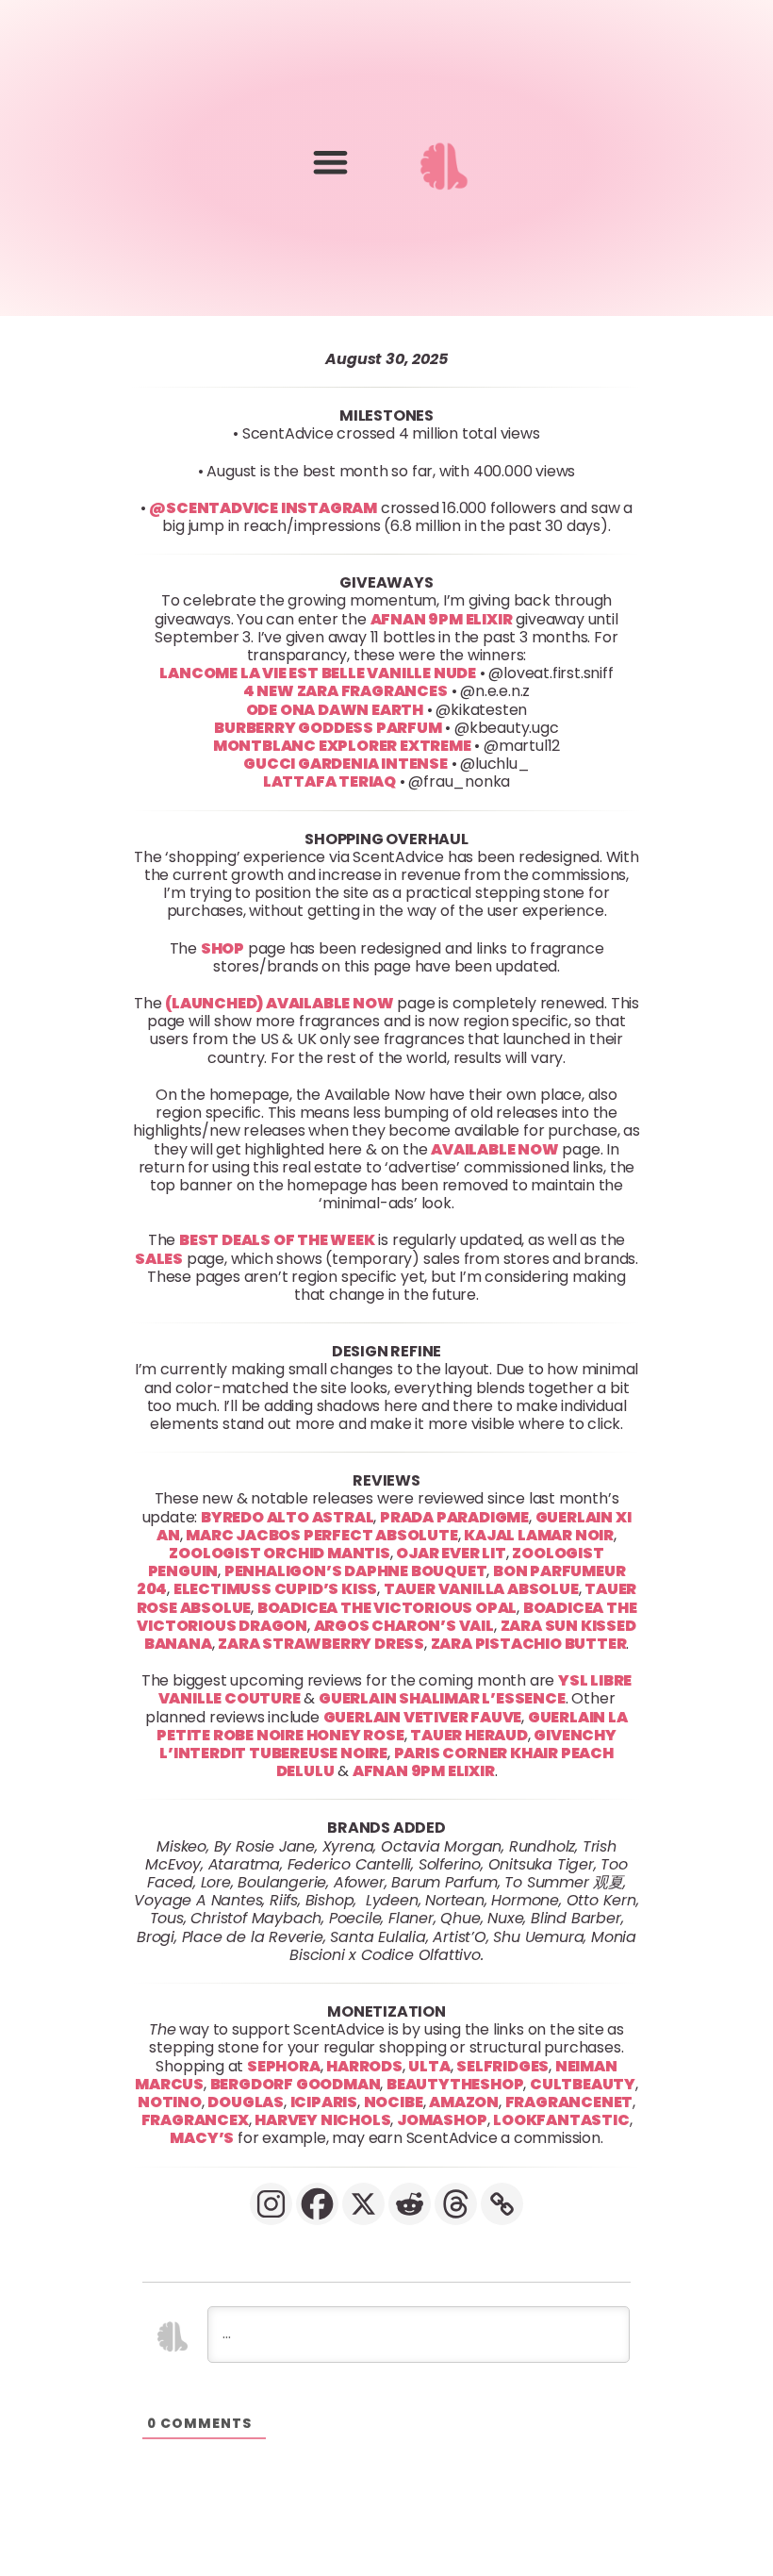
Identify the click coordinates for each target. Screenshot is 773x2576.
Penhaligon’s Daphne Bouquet (356, 1571)
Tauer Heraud (469, 1735)
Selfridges (502, 2065)
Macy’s (202, 2138)
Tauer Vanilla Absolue (481, 1589)
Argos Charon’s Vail (404, 1625)
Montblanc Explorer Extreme (342, 746)
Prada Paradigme (454, 1516)
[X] (363, 2204)
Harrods (364, 2065)
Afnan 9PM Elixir (442, 618)
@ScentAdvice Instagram (263, 508)
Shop (222, 947)
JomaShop (442, 2120)
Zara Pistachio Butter (529, 1644)
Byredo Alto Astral (287, 1516)
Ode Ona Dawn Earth (335, 709)
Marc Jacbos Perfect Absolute (321, 1534)
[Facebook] (317, 2204)
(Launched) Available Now (279, 1003)
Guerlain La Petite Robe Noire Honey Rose (392, 1725)
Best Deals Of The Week (277, 1240)
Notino (170, 2102)
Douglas (246, 2102)
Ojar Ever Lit (451, 1553)
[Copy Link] (502, 2204)
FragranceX (195, 2120)
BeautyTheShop (455, 2084)
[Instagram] (271, 2204)
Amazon (464, 2102)
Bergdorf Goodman (296, 2084)
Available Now (494, 1148)
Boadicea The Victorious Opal (387, 1607)
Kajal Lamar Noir (539, 1534)
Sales (159, 1258)
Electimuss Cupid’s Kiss (275, 1589)
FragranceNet (569, 2102)
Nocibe (394, 2102)
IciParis (324, 2102)
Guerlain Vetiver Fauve (423, 1716)
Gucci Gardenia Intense (345, 764)
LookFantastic (561, 2120)
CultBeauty (583, 2084)
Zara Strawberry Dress (321, 1644)
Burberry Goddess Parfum (328, 728)
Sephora (284, 2065)
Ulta (429, 2065)
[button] (330, 162)
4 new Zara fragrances (345, 691)
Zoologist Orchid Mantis (279, 1553)
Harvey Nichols (322, 2120)
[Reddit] (410, 2204)
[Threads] (456, 2204)
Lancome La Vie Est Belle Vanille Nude (318, 673)
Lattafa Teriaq (329, 781)
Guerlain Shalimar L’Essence (442, 1698)
